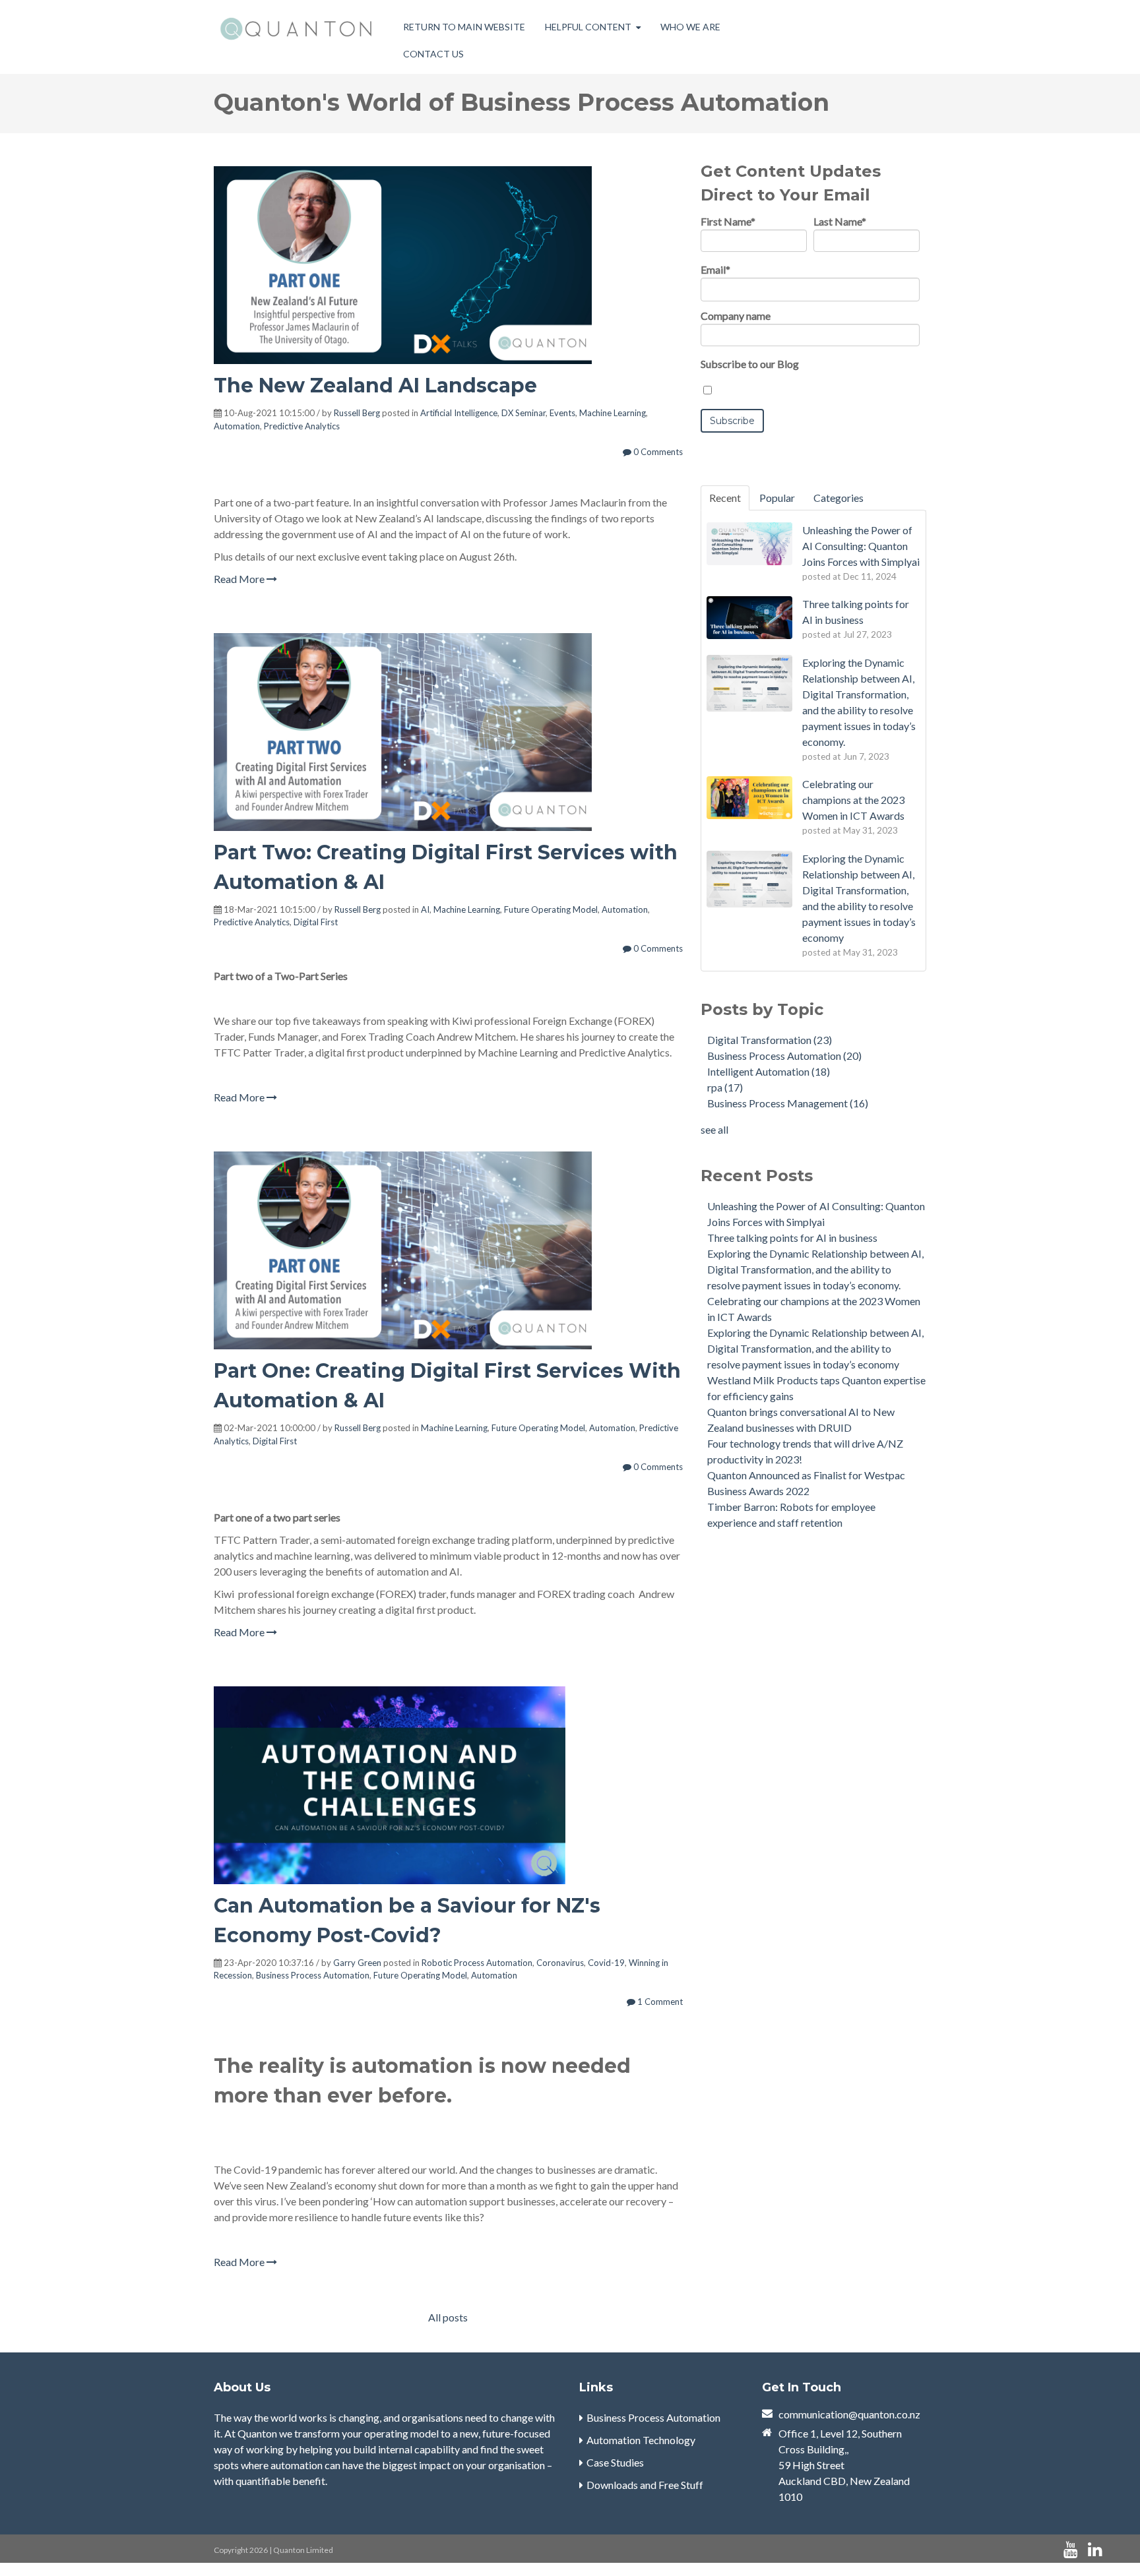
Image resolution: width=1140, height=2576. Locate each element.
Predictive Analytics (302, 426)
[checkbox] (810, 390)
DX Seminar (523, 413)
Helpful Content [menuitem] (588, 27)
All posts (448, 2317)
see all (714, 1129)
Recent (725, 498)
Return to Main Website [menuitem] (464, 27)
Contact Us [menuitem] (433, 54)
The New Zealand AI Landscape (375, 385)
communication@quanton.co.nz (849, 2414)
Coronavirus (560, 1963)
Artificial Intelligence (459, 413)
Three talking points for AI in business (792, 1238)
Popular (777, 498)
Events (562, 413)
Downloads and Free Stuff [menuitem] (645, 2485)
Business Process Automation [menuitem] (653, 2417)
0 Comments (657, 452)
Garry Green (357, 1963)
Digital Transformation (770, 1040)
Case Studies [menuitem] (615, 2462)
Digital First (316, 922)
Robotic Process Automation (477, 1963)
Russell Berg (357, 413)
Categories (839, 498)
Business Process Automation (313, 1975)
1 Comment (659, 2002)
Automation (237, 426)
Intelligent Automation (769, 1071)
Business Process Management (788, 1103)
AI (425, 909)
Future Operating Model (551, 909)
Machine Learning (613, 413)
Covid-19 (606, 1963)
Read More (240, 579)
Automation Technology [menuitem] (641, 2440)
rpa (725, 1087)
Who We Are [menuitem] (690, 27)
